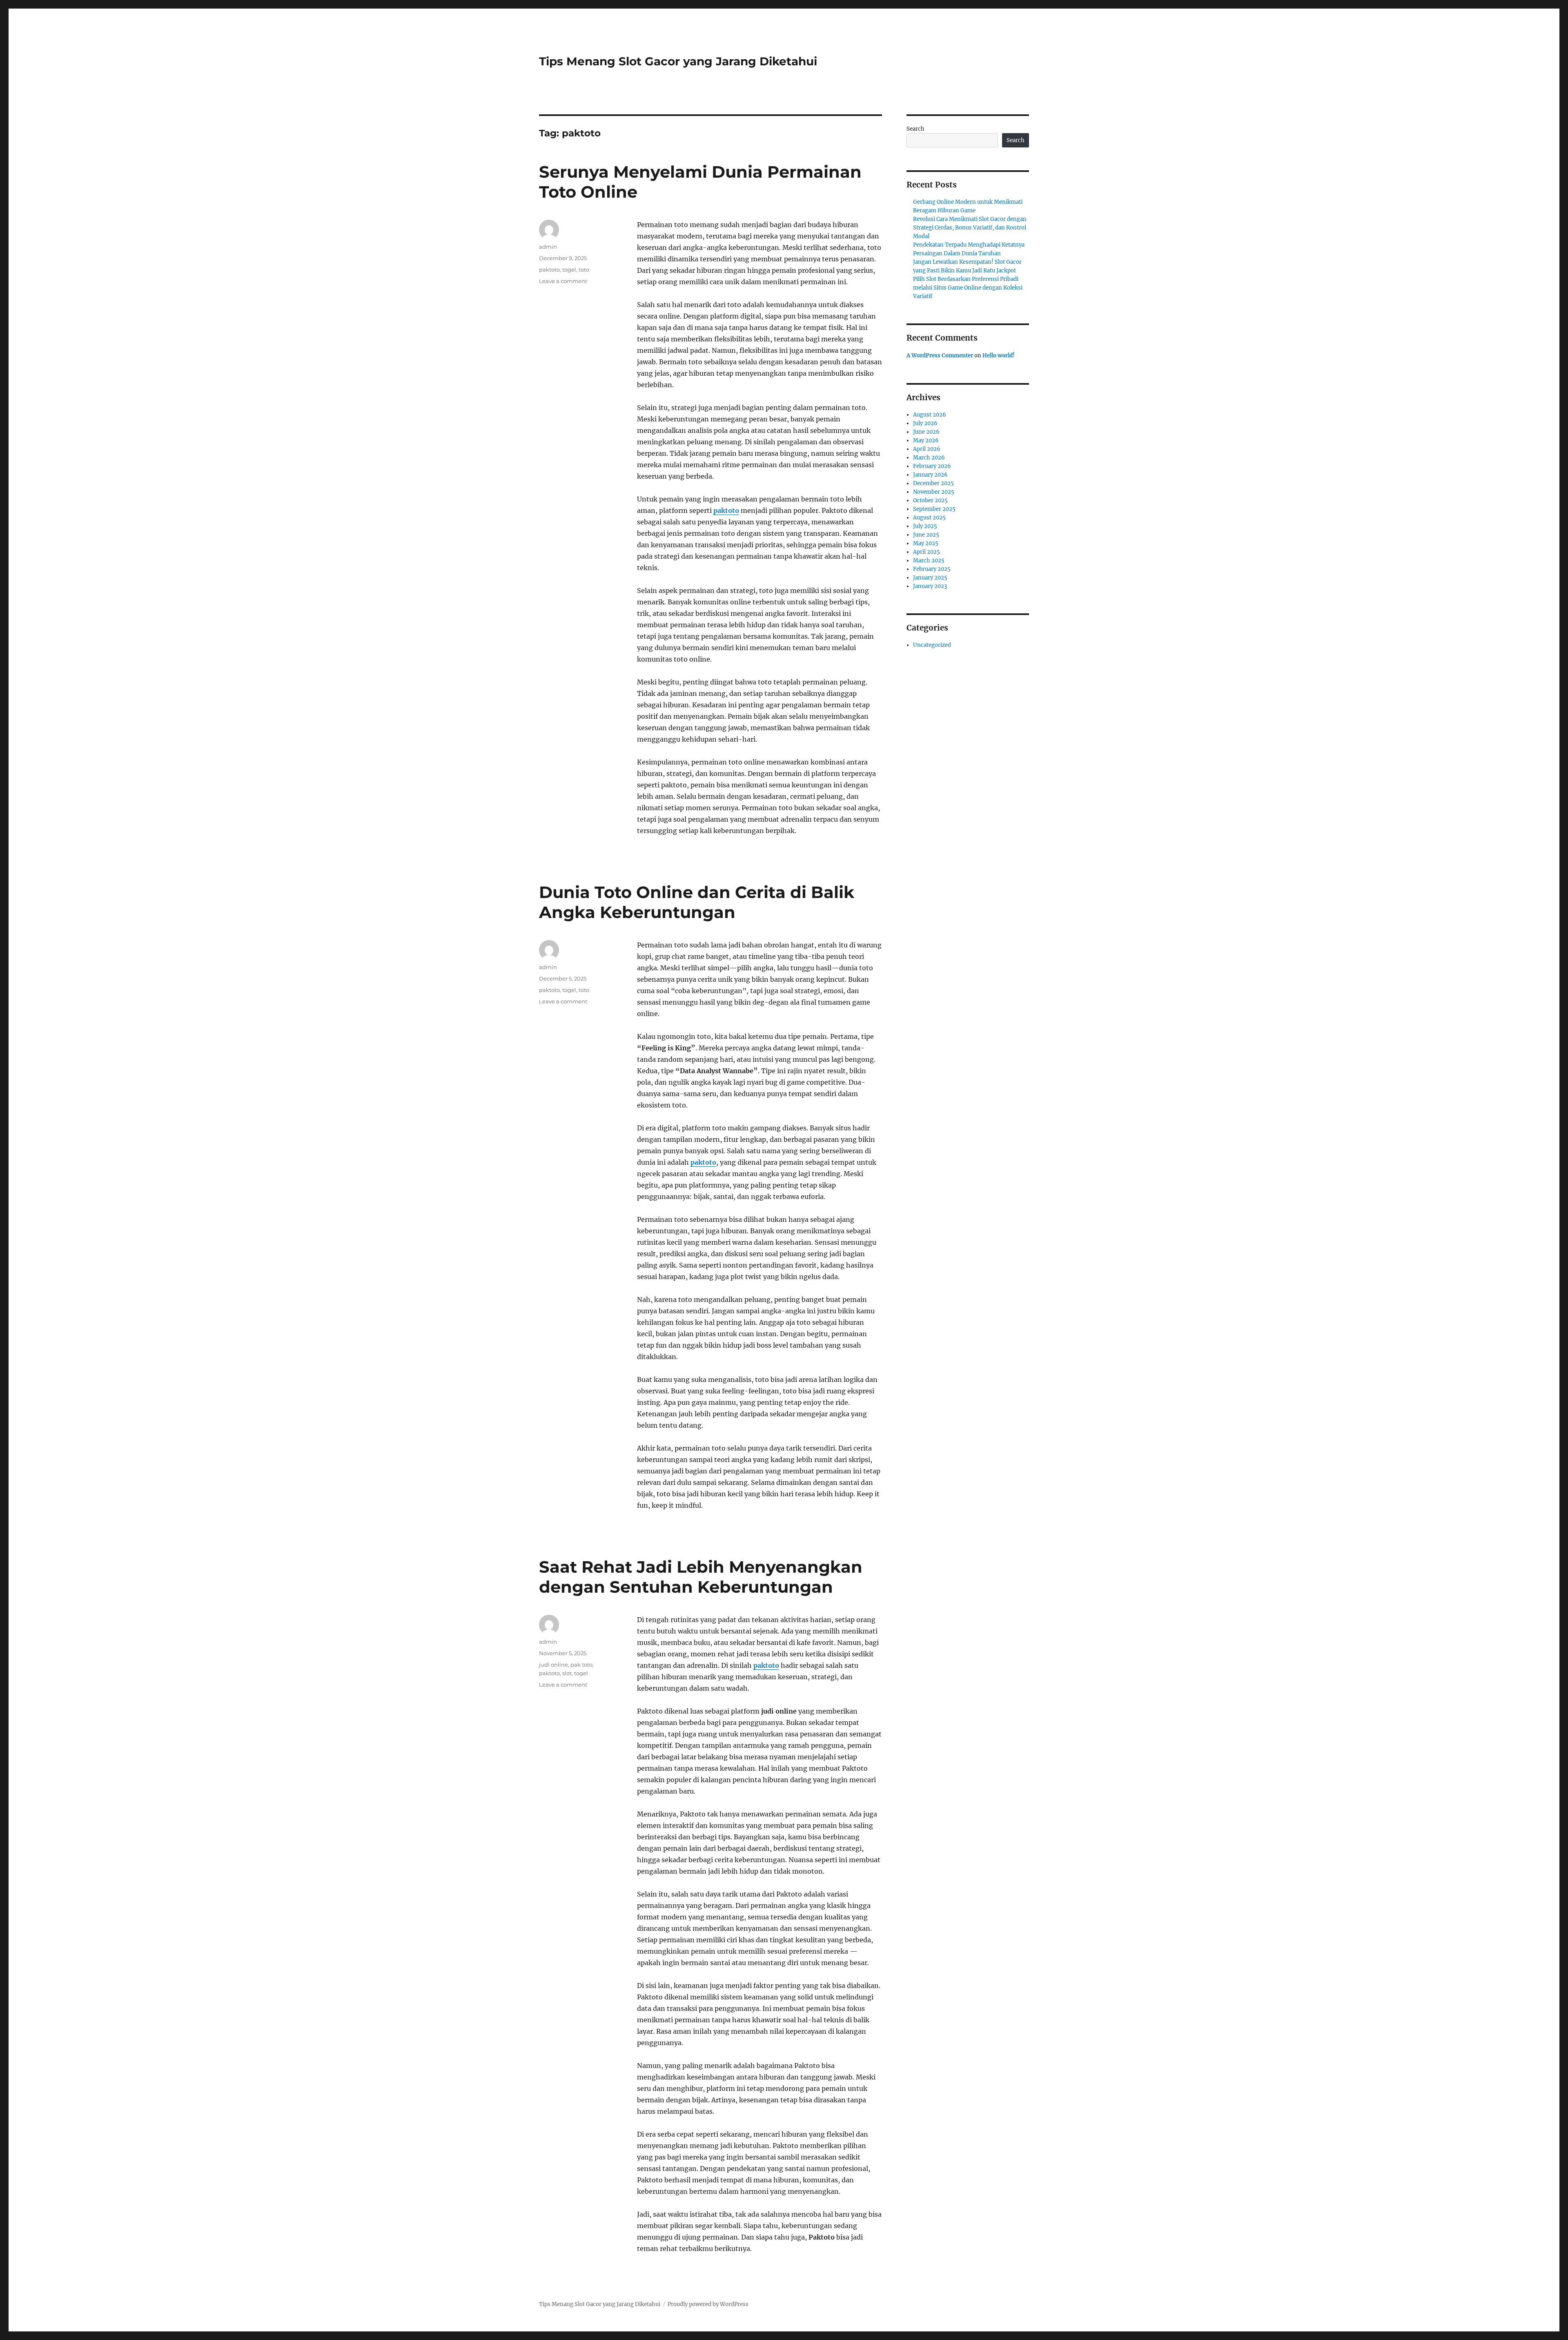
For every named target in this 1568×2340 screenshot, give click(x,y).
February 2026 (932, 466)
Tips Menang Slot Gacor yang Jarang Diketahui (678, 61)
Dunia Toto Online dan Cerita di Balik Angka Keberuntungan (697, 902)
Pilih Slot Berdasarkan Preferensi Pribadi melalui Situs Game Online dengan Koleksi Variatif (968, 288)
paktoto (726, 510)
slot (567, 1673)
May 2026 (926, 440)
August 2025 (929, 518)
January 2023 (930, 586)
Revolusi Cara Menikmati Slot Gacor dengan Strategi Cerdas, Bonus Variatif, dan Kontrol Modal (970, 228)
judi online (553, 1665)
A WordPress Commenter (940, 355)
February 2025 (932, 569)
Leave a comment (563, 281)
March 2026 (929, 458)
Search (915, 129)
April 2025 (927, 552)
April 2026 (927, 449)
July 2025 (925, 526)
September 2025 (934, 509)
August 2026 (930, 415)
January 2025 (930, 578)
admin (548, 247)
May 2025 (926, 543)
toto (584, 270)
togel (569, 270)
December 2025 (933, 483)
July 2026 (925, 423)
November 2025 (934, 492)
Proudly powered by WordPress (708, 2304)
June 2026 (926, 432)
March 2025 (929, 560)
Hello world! (999, 355)
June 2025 (926, 535)
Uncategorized (932, 645)
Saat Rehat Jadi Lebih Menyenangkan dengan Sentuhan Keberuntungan (701, 1577)
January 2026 (930, 475)
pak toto (581, 1665)
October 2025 (930, 500)
